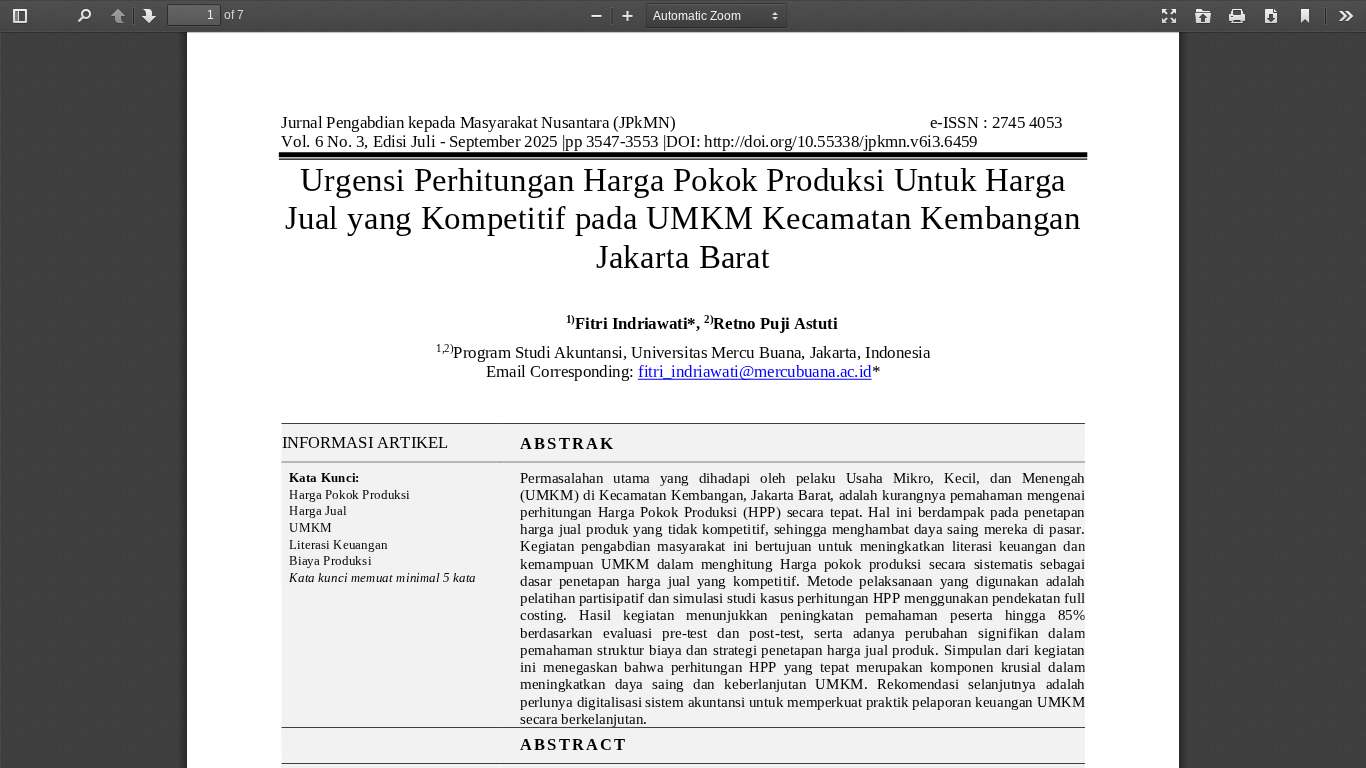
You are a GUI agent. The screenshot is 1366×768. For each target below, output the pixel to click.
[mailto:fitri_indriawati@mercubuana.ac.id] (754, 370)
